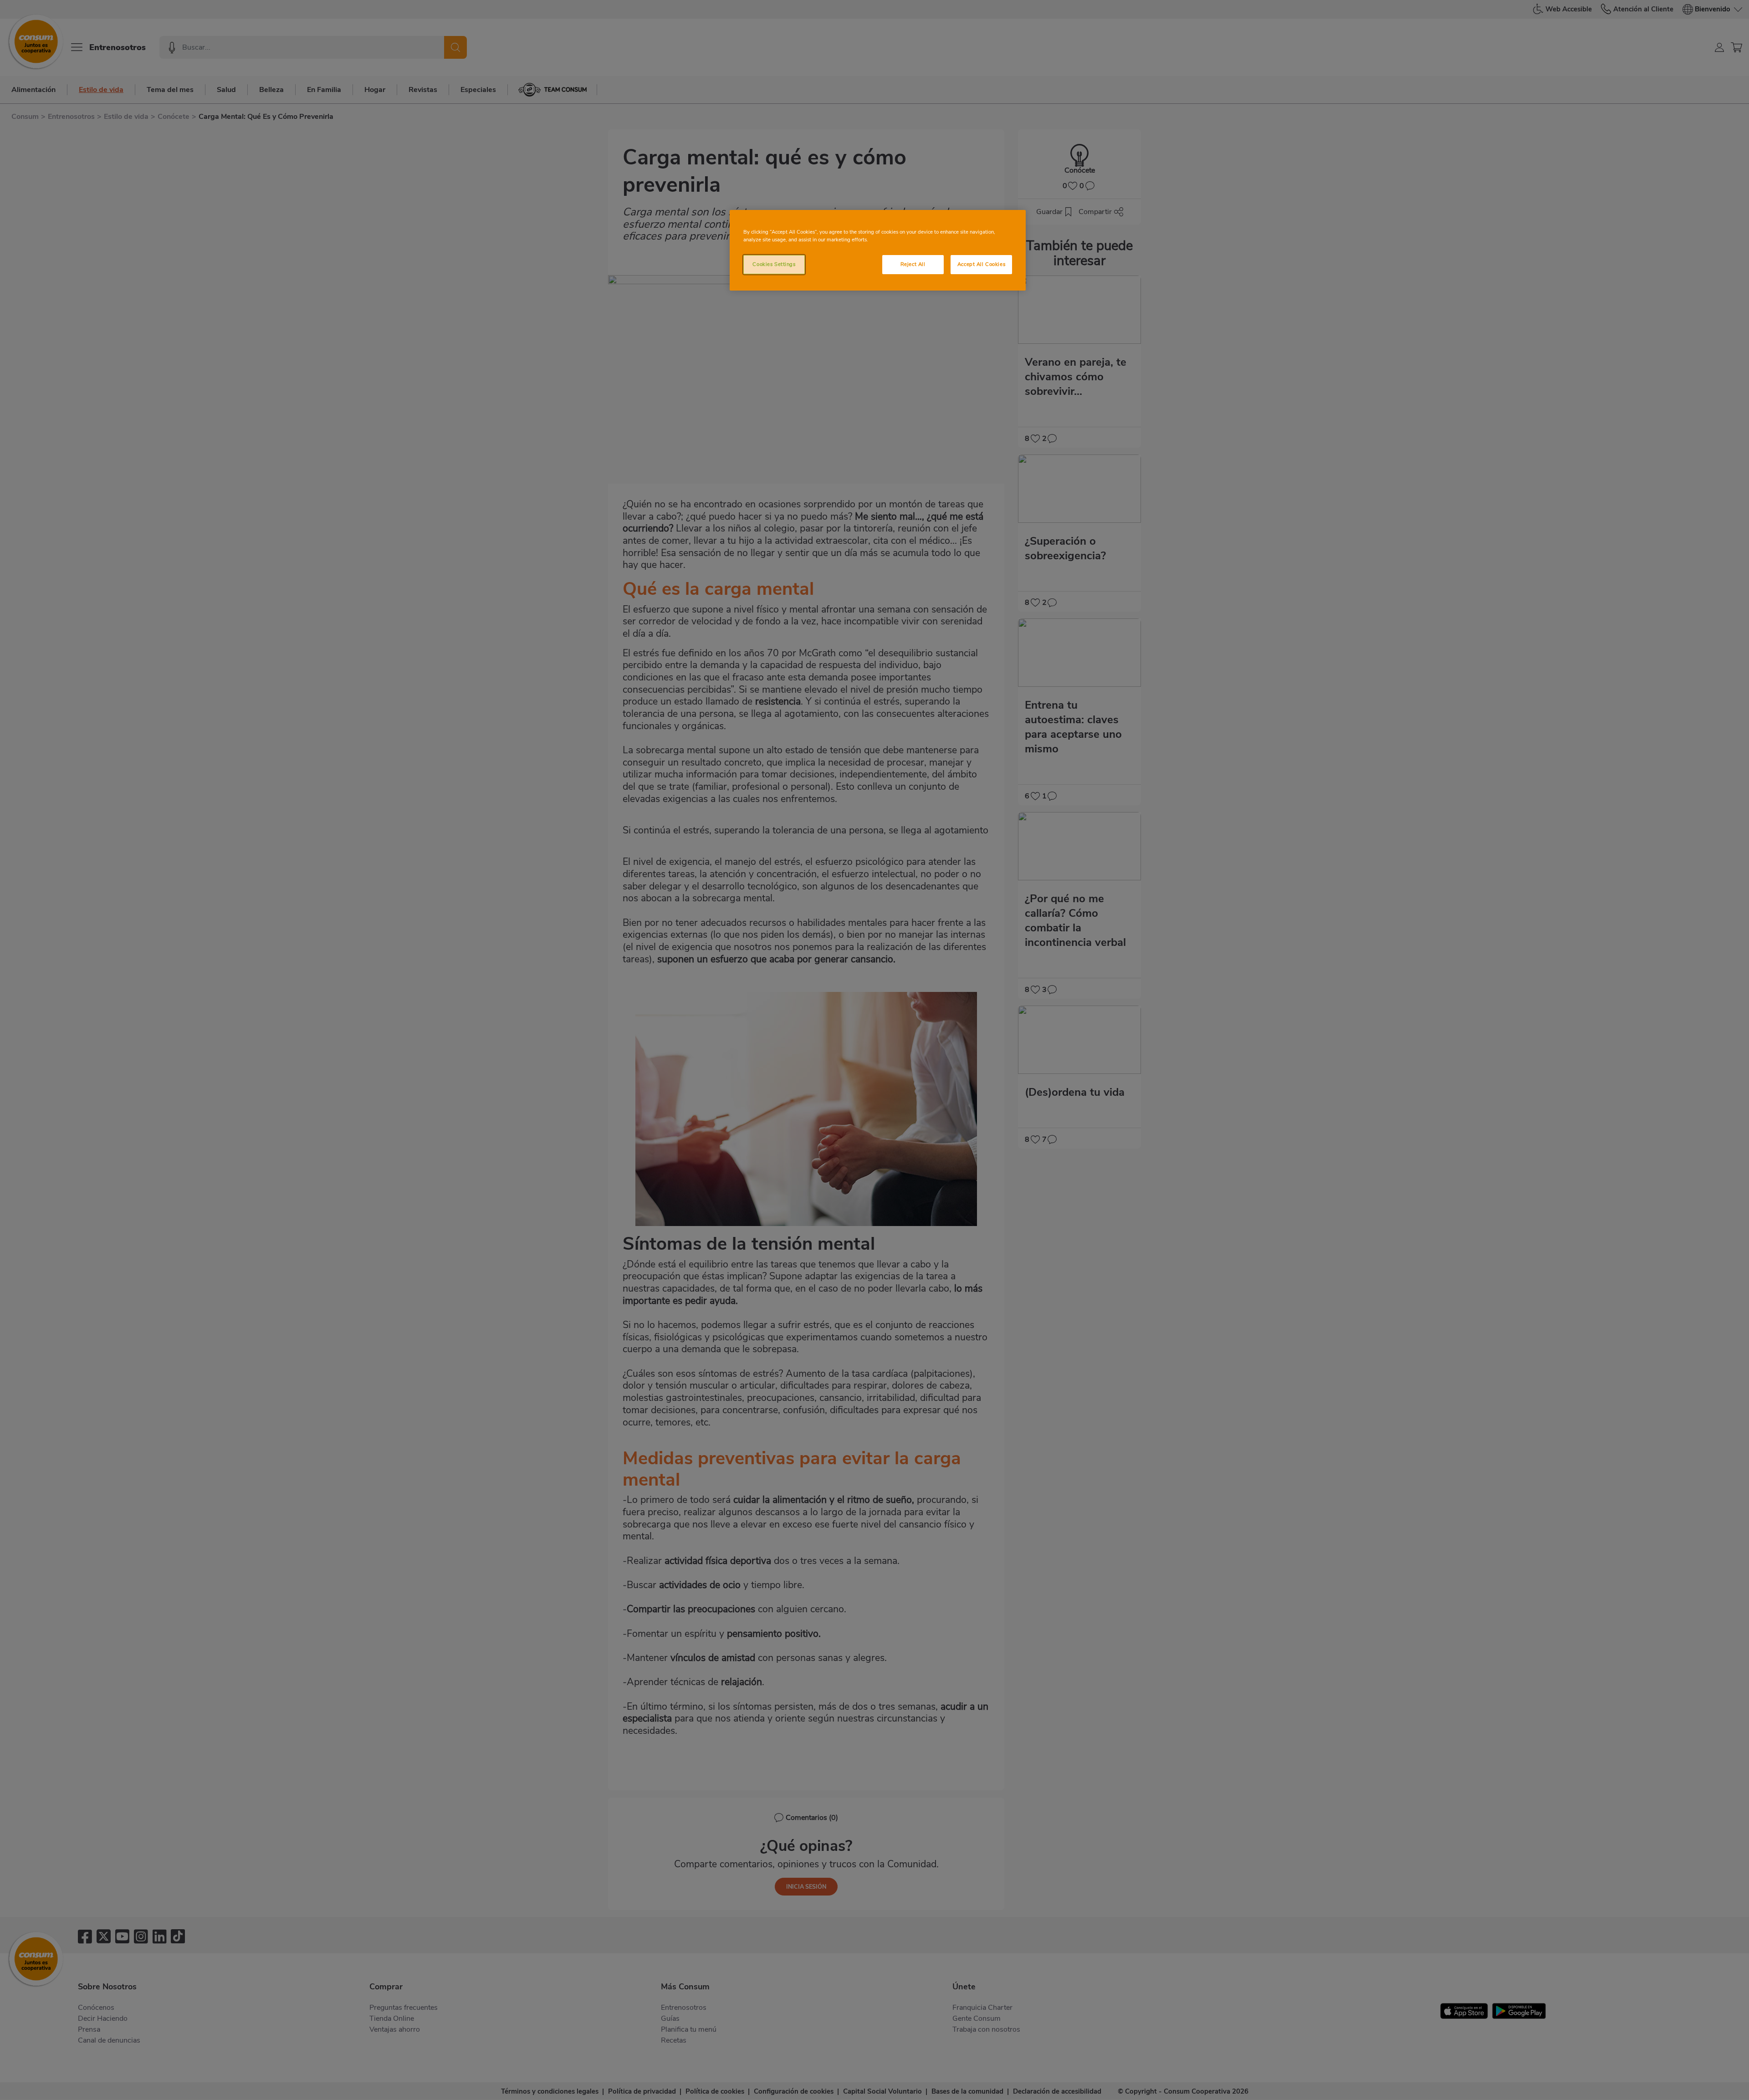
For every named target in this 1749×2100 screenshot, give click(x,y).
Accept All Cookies (981, 264)
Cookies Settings (774, 264)
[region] (878, 250)
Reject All (913, 264)
